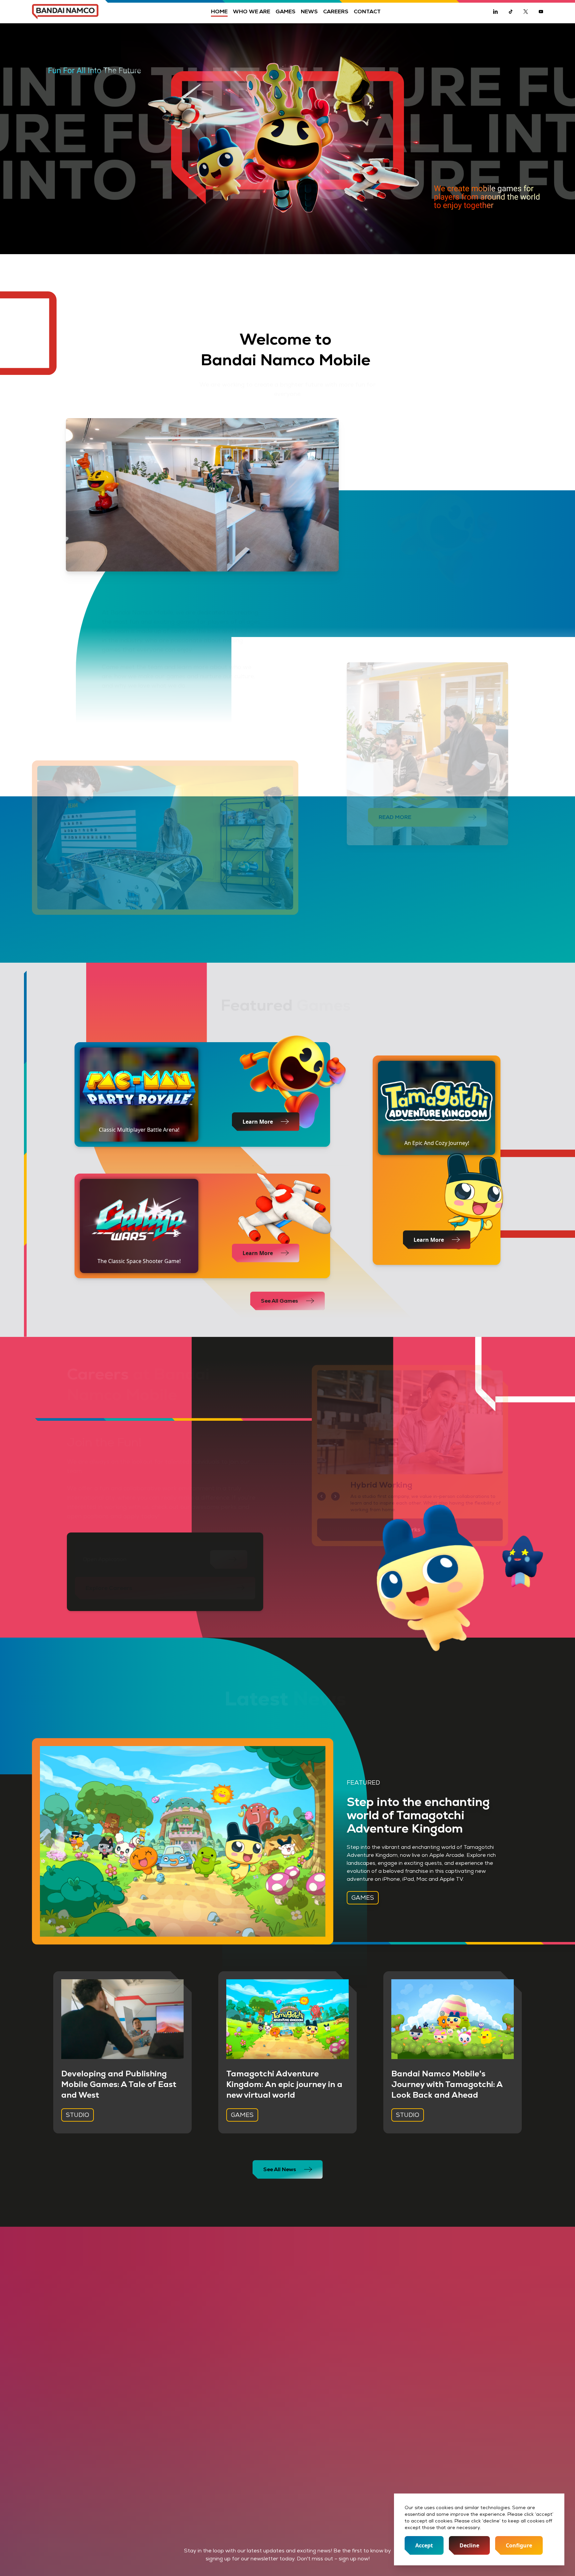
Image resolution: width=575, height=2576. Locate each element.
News (309, 11)
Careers (336, 11)
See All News (280, 2169)
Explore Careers (109, 1588)
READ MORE (395, 817)
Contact (367, 11)
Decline (469, 2545)
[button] (321, 1496)
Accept (424, 2545)
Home (219, 11)
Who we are (252, 11)
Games (286, 11)
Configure (519, 2545)
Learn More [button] (258, 1253)
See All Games (280, 1301)
